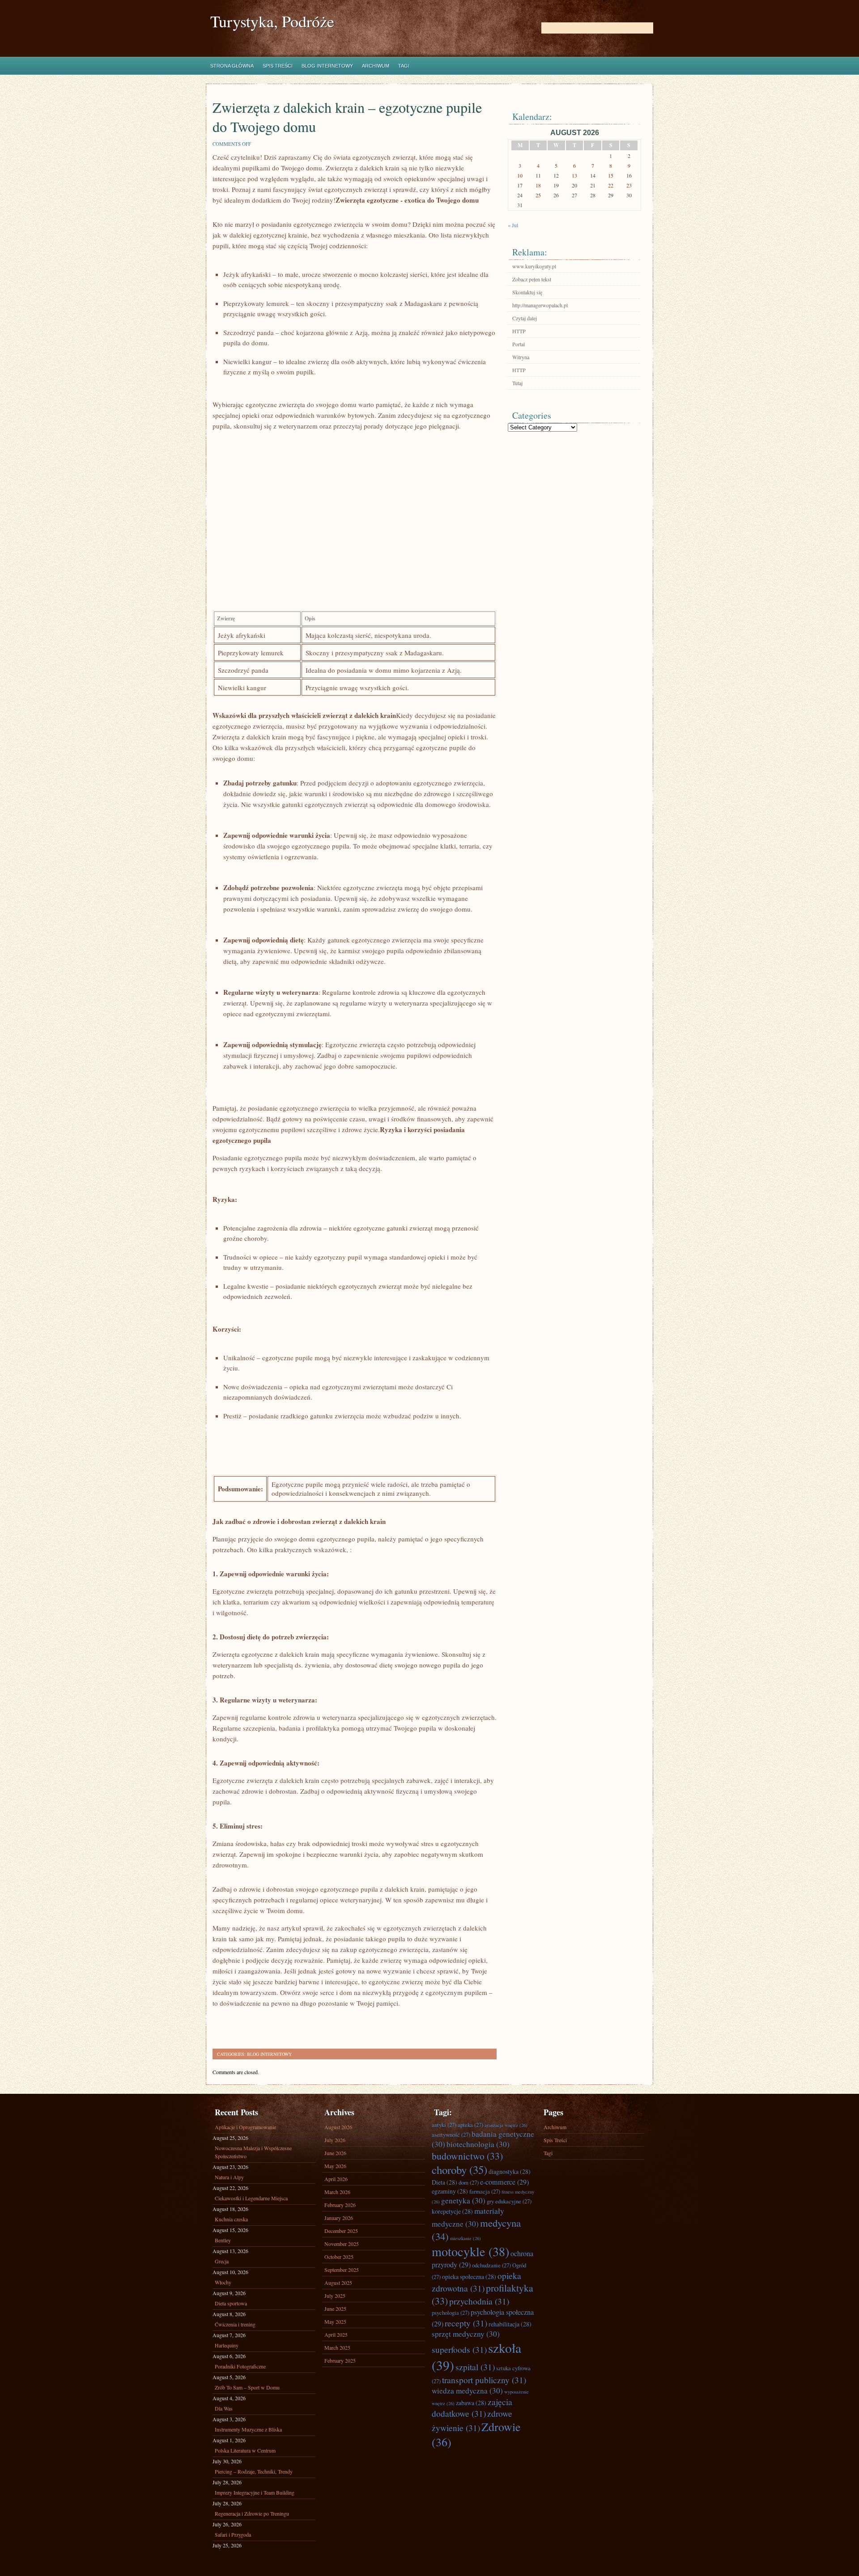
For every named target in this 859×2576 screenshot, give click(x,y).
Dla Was (224, 2408)
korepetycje (452, 2211)
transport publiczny (484, 2380)
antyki (444, 2125)
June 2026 (335, 2153)
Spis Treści (278, 66)
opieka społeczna (469, 2277)
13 (574, 175)
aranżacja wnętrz (506, 2125)
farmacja (485, 2191)
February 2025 (340, 2360)
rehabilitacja (510, 2324)
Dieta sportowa (231, 2303)
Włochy (223, 2282)
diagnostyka (510, 2171)
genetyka (463, 2200)
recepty (466, 2323)
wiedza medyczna (467, 2391)
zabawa (471, 2403)
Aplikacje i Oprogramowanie (245, 2127)
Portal (519, 344)
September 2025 (342, 2270)
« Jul (513, 225)
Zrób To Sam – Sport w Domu (247, 2387)
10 (520, 175)
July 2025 (335, 2296)
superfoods (459, 2349)
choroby (459, 2170)
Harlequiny (227, 2345)
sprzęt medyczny (466, 2334)
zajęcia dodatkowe (472, 2407)
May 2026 (335, 2166)
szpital (475, 2367)
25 (538, 195)
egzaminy (450, 2191)
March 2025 (337, 2347)
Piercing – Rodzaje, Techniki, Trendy (254, 2471)
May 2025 (335, 2321)
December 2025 (341, 2231)
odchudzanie (491, 2265)
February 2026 (340, 2205)
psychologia (451, 2313)
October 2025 (339, 2257)
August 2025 (338, 2283)
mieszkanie (466, 2238)
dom (469, 2182)
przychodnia (479, 2301)
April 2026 (336, 2179)
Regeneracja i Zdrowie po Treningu (252, 2513)
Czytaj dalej (525, 318)
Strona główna (232, 66)
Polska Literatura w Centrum (245, 2450)
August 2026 (338, 2127)
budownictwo (467, 2156)
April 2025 (336, 2334)
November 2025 (342, 2244)
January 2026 (339, 2218)
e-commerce (504, 2182)
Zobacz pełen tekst (532, 279)
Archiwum (376, 66)
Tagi (404, 66)
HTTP (519, 331)
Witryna (521, 357)
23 (629, 185)
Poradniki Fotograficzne (240, 2366)
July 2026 (335, 2140)
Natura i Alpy (229, 2177)
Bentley (223, 2240)
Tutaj (517, 383)
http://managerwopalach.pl (540, 305)
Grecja (222, 2261)
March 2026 (337, 2192)
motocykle (470, 2251)
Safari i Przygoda (233, 2534)
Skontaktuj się (527, 292)
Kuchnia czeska (231, 2219)
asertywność (451, 2135)
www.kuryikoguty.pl (534, 266)
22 (611, 185)
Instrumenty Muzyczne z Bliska (248, 2429)
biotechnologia (478, 2144)
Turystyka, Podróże (272, 21)
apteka (470, 2125)
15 (611, 175)
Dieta (444, 2182)
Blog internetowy (327, 66)
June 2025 (335, 2309)
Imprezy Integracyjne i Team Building (255, 2492)
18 (538, 185)
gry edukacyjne (509, 2201)
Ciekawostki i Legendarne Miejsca (251, 2198)
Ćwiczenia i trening (235, 2324)
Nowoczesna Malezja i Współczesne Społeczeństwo (253, 2152)
